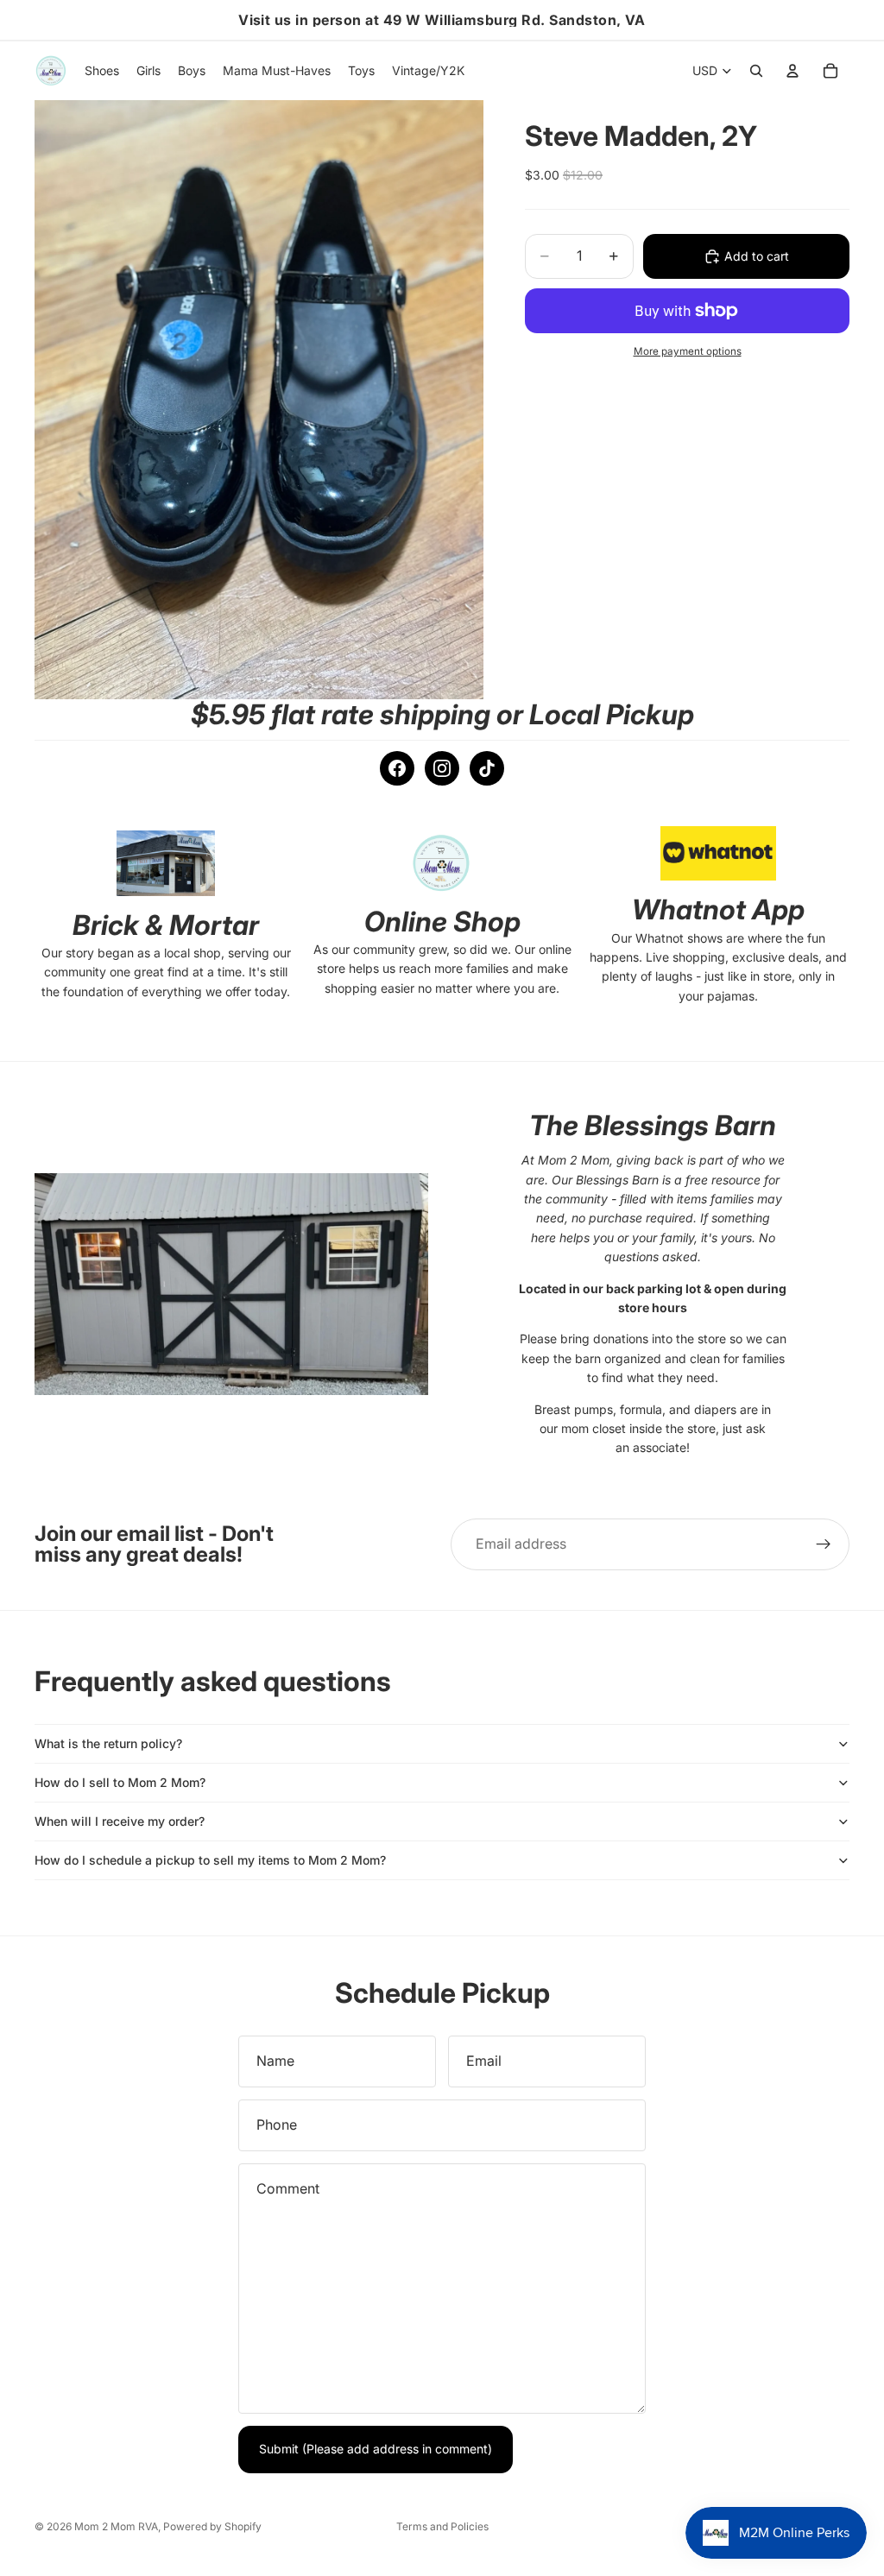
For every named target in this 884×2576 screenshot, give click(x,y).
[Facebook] (397, 768)
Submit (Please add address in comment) (376, 2449)
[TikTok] (487, 768)
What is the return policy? (108, 1743)
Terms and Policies (442, 2526)
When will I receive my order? (120, 1821)
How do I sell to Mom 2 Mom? (120, 1782)
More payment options (688, 351)
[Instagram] (442, 768)
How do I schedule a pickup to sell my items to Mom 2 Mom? (210, 1860)
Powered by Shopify (212, 2526)
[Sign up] (824, 1544)
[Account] (792, 71)
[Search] (756, 71)
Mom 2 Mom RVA (116, 2526)
